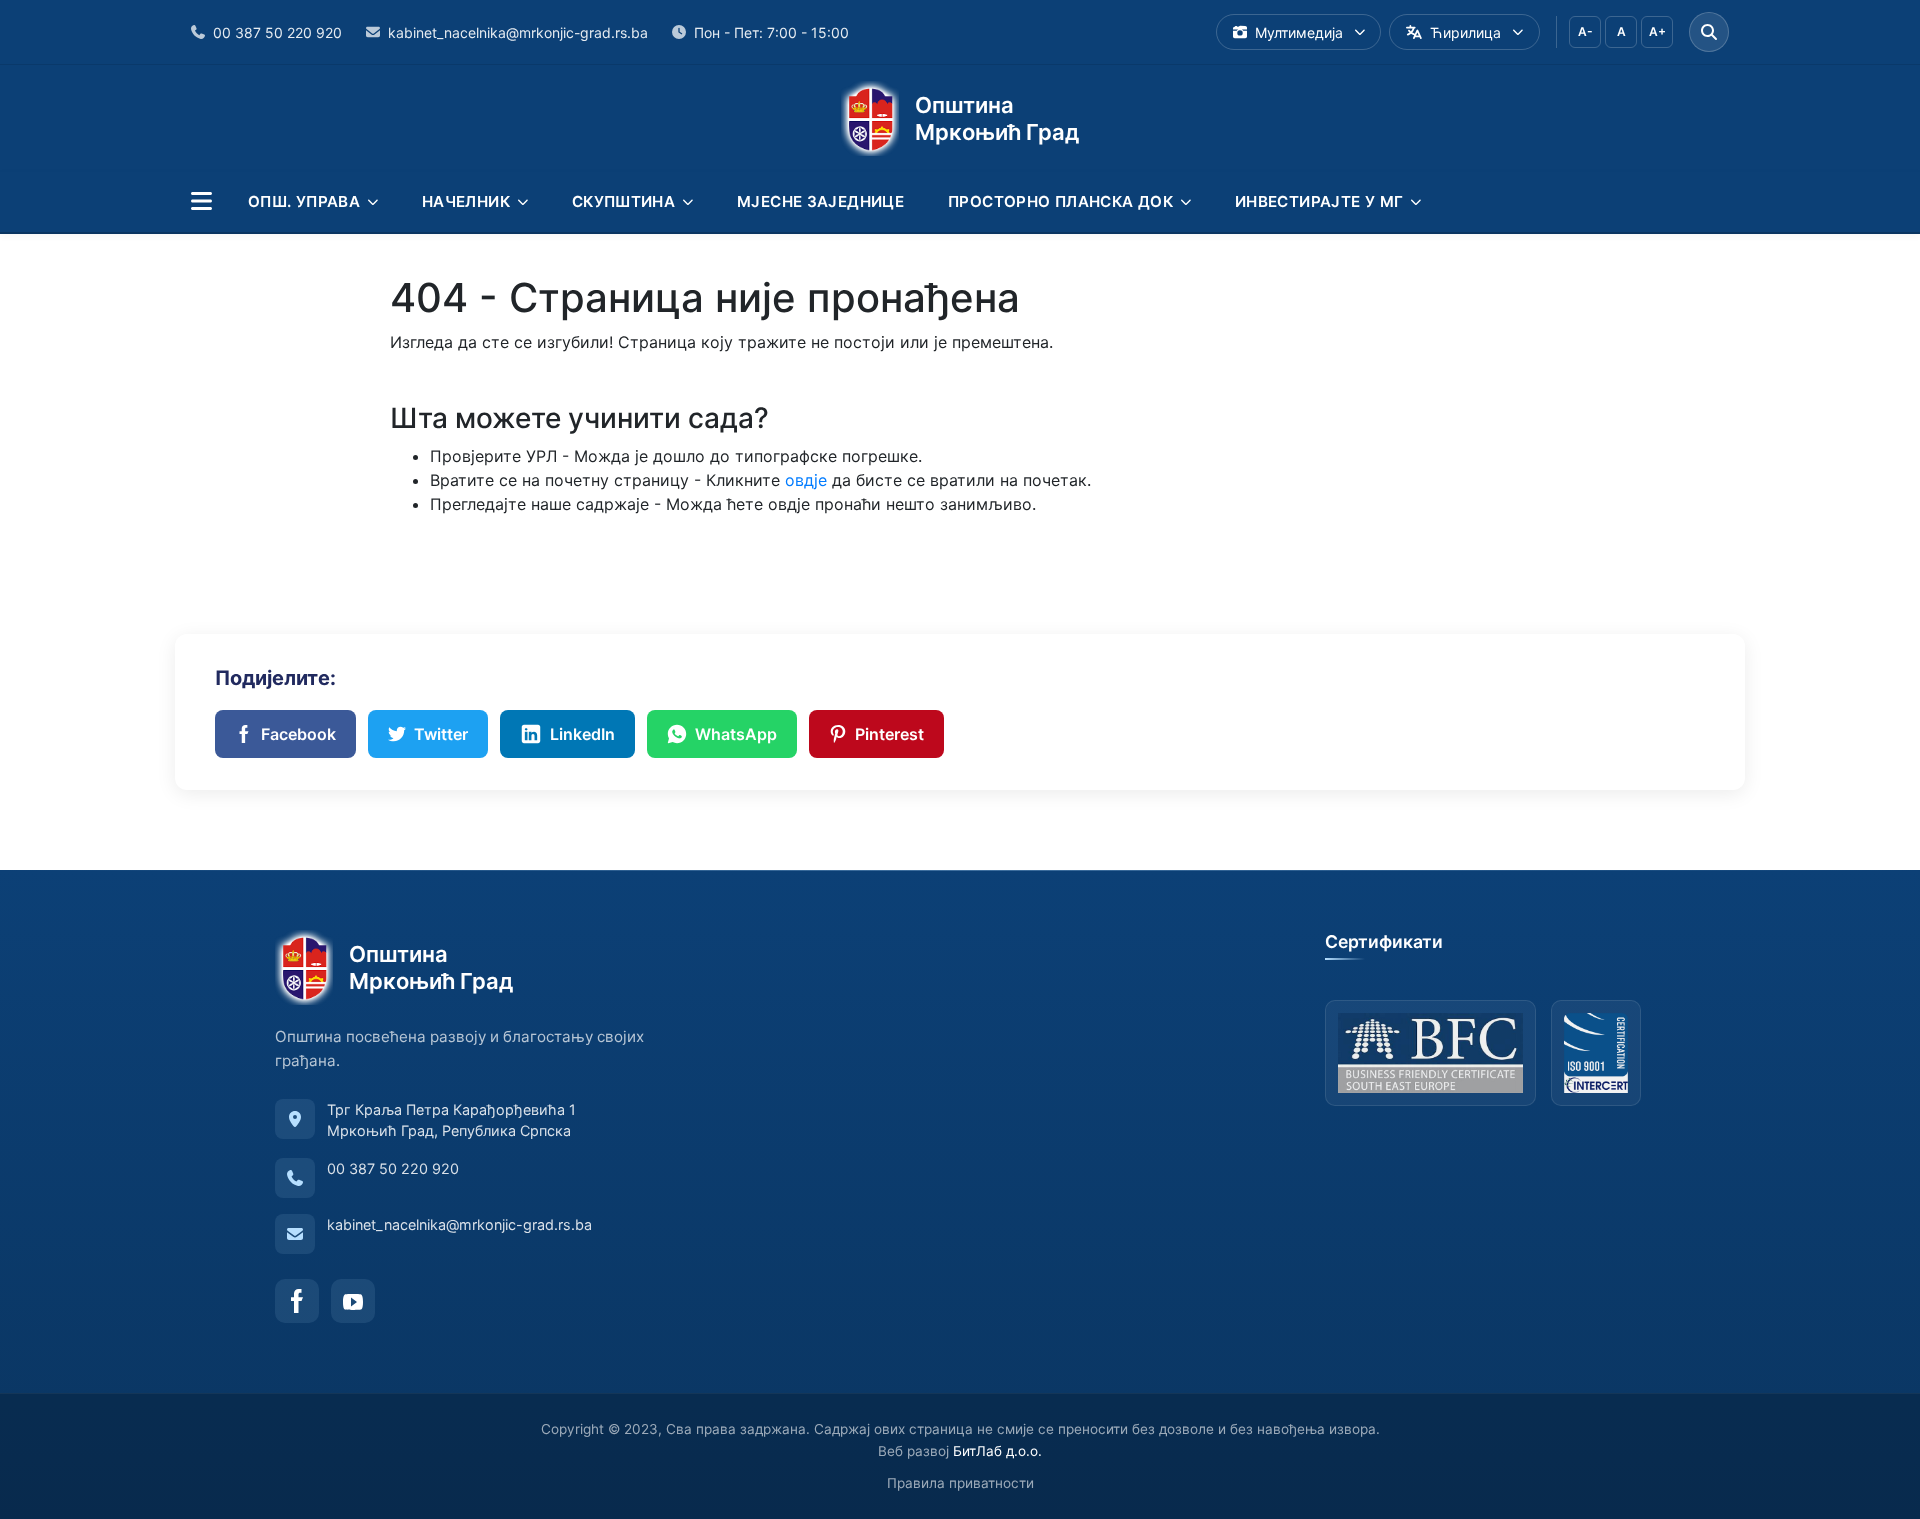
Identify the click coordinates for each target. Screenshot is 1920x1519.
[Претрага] (1709, 32)
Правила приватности (960, 1483)
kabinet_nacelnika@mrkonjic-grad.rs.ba (459, 1224)
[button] (201, 202)
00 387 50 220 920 (393, 1168)
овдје (806, 480)
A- (1585, 31)
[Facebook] (297, 1301)
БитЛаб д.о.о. (997, 1451)
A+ (1657, 31)
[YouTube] (353, 1301)
